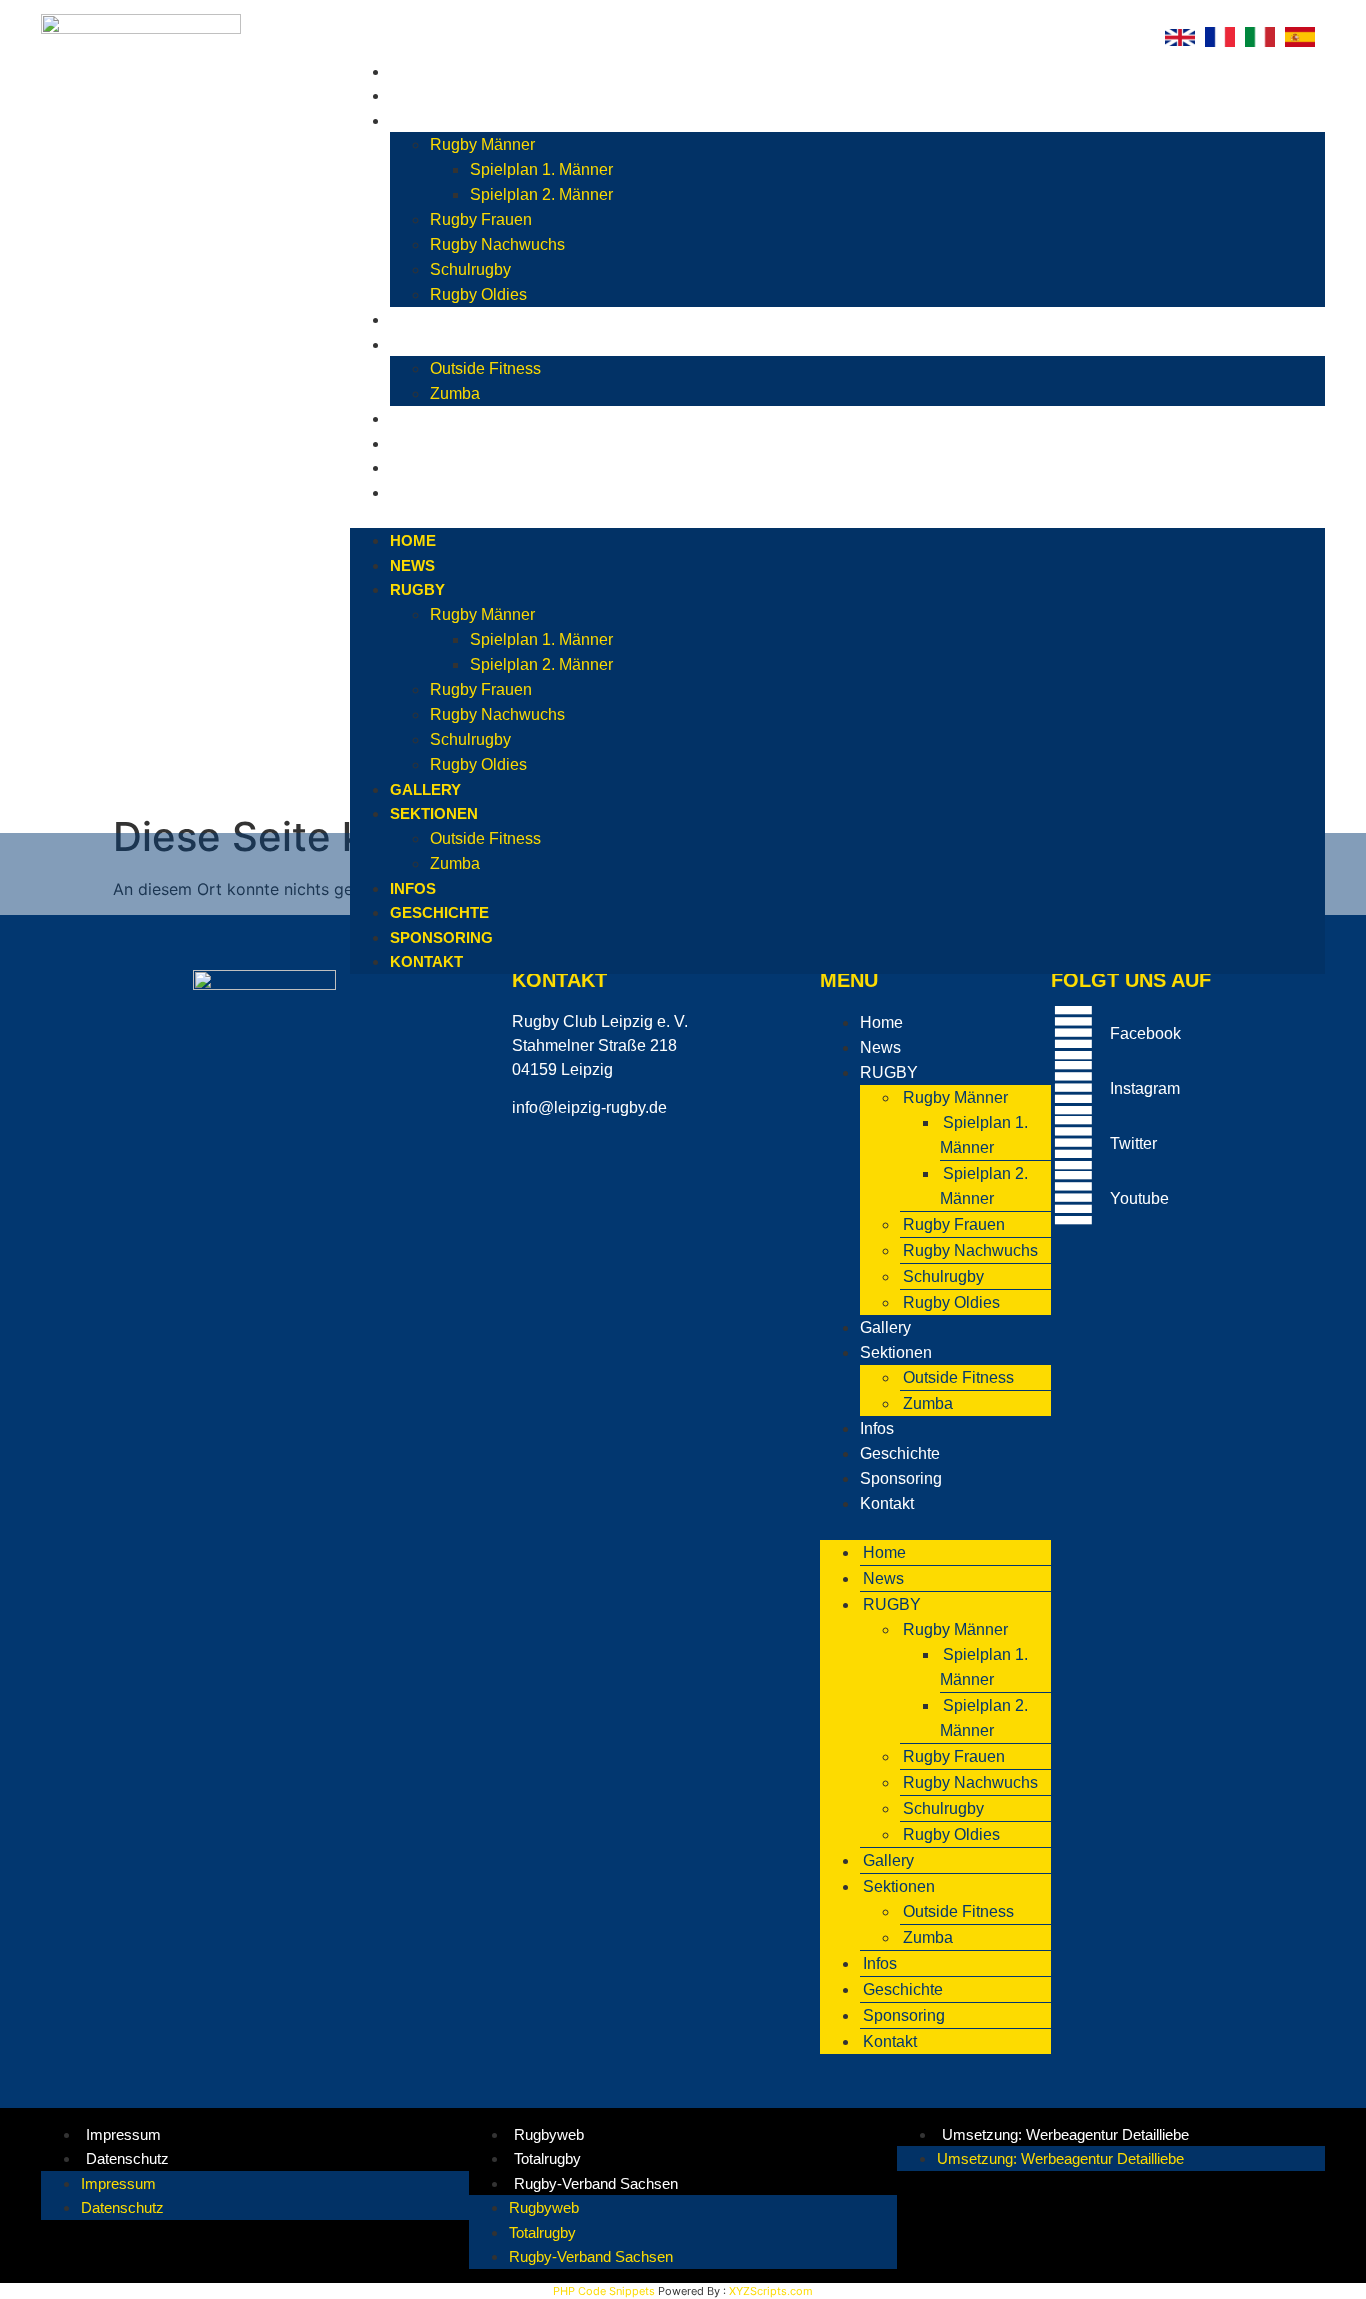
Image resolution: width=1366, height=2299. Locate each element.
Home (418, 71)
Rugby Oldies (478, 294)
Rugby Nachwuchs (497, 244)
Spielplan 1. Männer (541, 169)
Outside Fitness (485, 368)
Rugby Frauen (481, 219)
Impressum (123, 2134)
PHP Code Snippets (604, 2291)
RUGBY (422, 120)
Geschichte (444, 443)
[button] (837, 516)
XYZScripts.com (771, 2291)
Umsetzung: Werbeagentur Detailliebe (1065, 2134)
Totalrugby (547, 2158)
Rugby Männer (482, 144)
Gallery (430, 319)
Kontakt (431, 492)
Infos (418, 418)
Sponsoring (446, 467)
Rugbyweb (549, 2134)
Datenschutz (127, 2158)
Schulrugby (470, 269)
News (417, 95)
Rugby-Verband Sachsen (596, 2183)
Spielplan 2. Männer (541, 194)
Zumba (455, 393)
